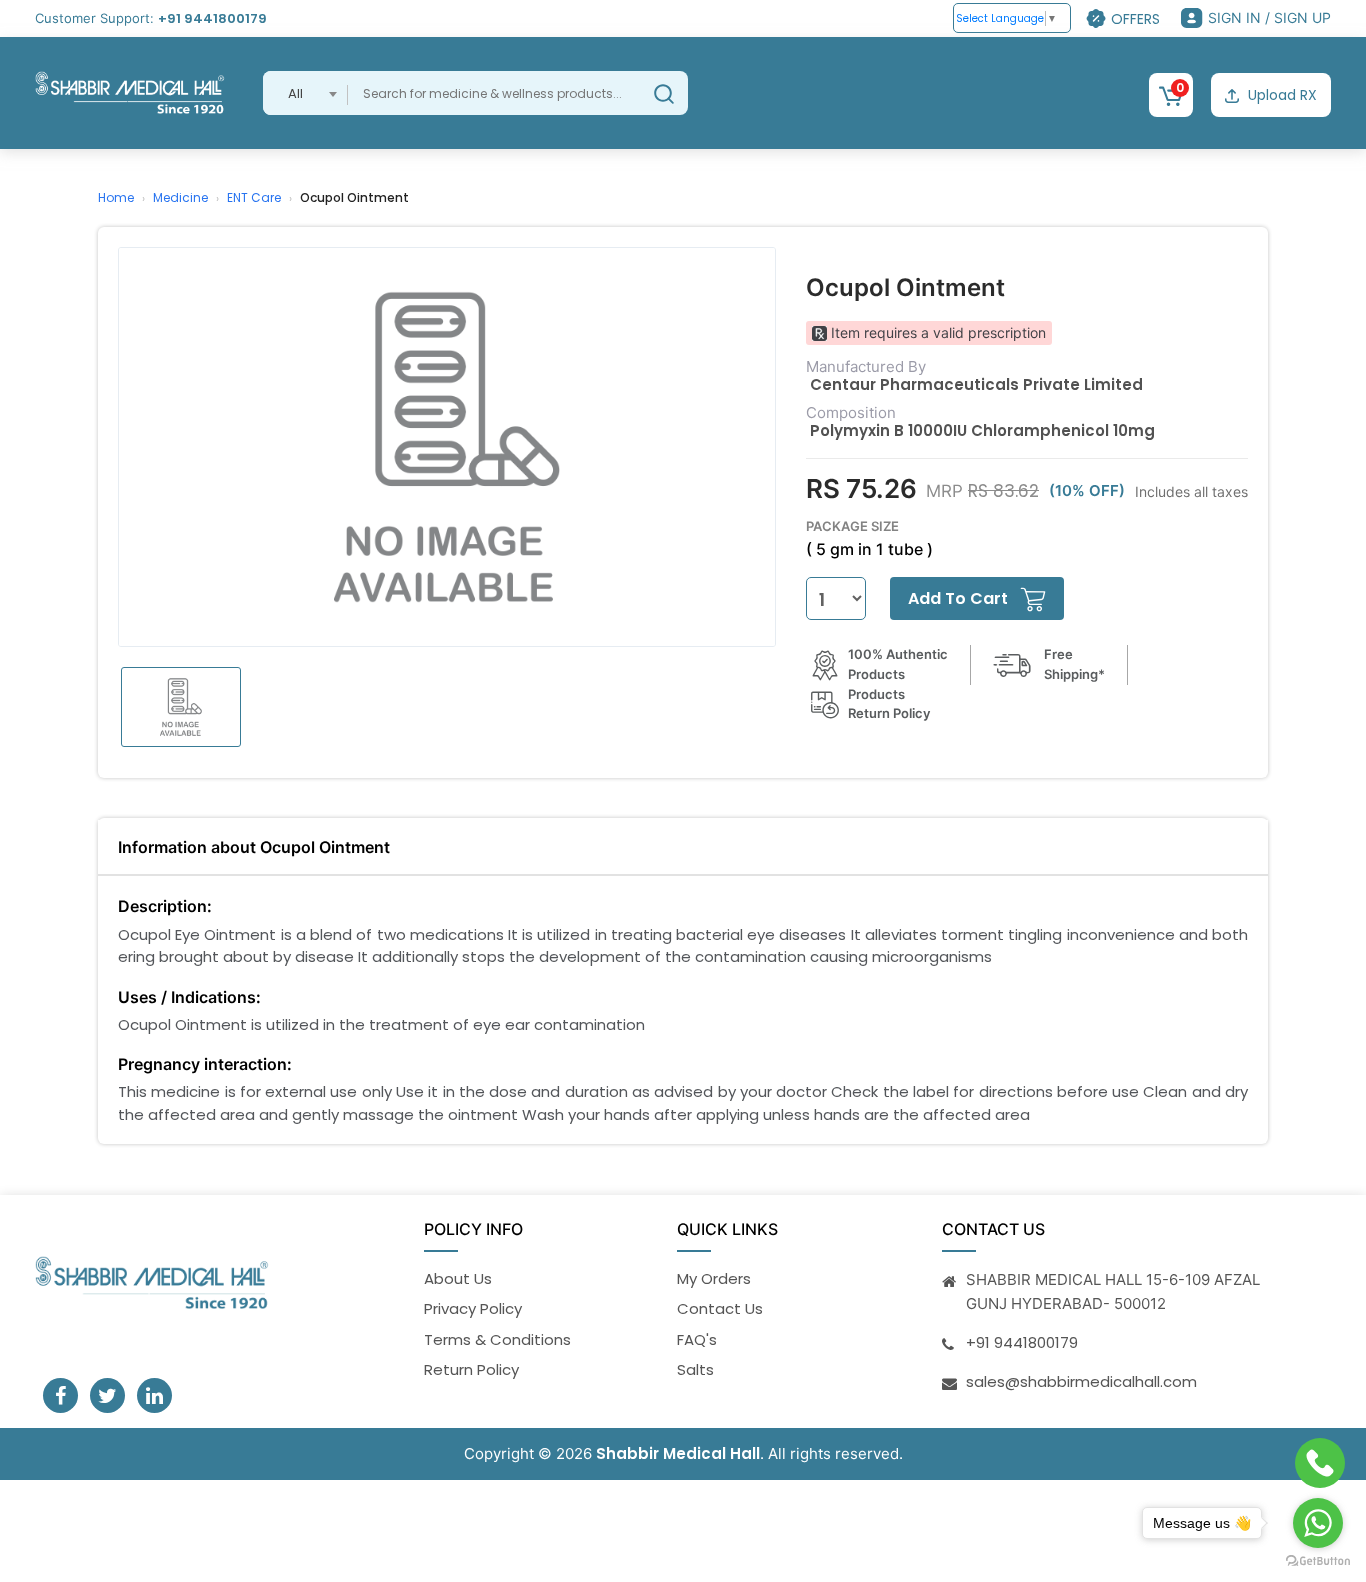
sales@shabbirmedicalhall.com (1081, 1381)
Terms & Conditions (497, 1339)
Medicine (180, 197)
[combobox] (305, 93)
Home (116, 197)
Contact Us (720, 1308)
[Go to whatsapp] (1318, 1523)
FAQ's (697, 1339)
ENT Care (254, 197)
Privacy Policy (473, 1308)
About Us (458, 1278)
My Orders (714, 1278)
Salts (695, 1369)
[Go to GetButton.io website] (1318, 1561)
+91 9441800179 (212, 18)
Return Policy (471, 1369)
